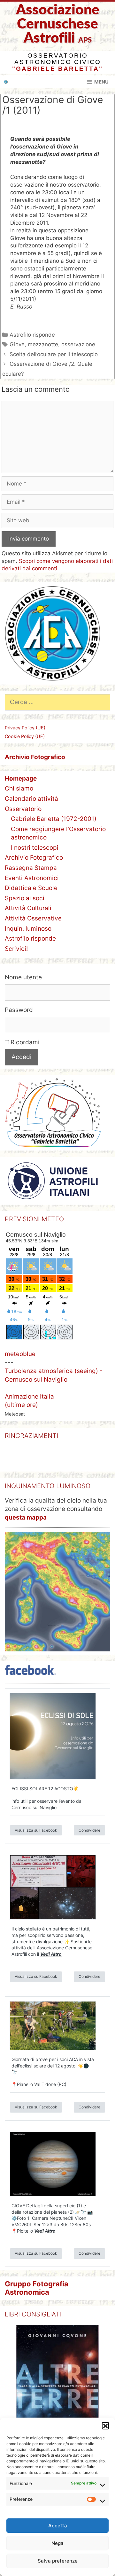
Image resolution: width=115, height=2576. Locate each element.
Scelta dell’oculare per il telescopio (54, 354)
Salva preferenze (58, 2561)
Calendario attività (31, 799)
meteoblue (20, 1354)
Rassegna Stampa (31, 868)
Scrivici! (16, 949)
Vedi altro (51, 1966)
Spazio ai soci (25, 898)
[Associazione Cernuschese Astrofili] (6, 82)
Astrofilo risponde (32, 335)
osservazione (78, 344)
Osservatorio (23, 809)
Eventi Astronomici (32, 878)
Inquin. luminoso (28, 929)
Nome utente (23, 977)
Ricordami (24, 1042)
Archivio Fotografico (34, 858)
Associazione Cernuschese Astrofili (58, 24)
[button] (105, 2426)
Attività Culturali (28, 908)
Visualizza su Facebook (36, 1842)
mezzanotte (43, 344)
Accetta (58, 2526)
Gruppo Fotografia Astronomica (37, 2299)
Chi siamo (19, 788)
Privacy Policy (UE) (25, 728)
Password (19, 1010)
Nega (57, 2543)
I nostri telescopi (35, 848)
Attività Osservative (33, 918)
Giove (17, 344)
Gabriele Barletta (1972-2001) (54, 819)
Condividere (89, 1842)
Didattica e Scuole (31, 888)
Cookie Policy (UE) (25, 736)
